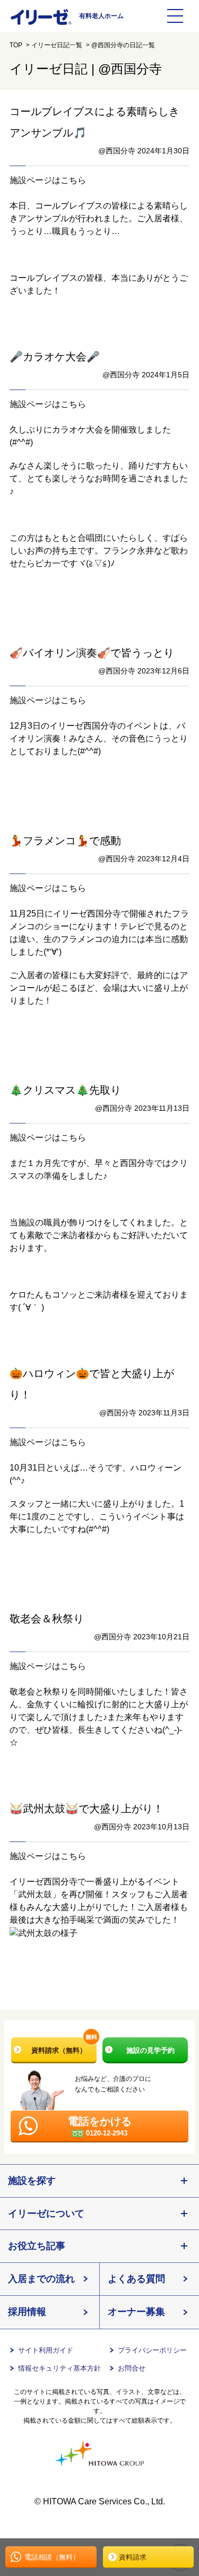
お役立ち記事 (37, 2246)
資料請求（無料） (59, 2050)
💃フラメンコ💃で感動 (65, 841)
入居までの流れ (41, 2279)
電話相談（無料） (52, 2557)
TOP (16, 45)
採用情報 (27, 2312)
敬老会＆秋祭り (47, 1619)
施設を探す (32, 2181)
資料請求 (133, 2557)
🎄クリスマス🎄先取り (65, 1090)
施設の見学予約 (150, 2050)
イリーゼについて (46, 2214)
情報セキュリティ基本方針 (59, 2368)
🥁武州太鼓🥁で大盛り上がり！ (86, 1809)
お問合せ (132, 2368)
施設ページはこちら (48, 180)
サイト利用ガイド (46, 2350)
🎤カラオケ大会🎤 (55, 357)
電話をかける (100, 2126)
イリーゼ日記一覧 (57, 45)
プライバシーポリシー (152, 2350)
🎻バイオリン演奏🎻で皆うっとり (92, 653)
